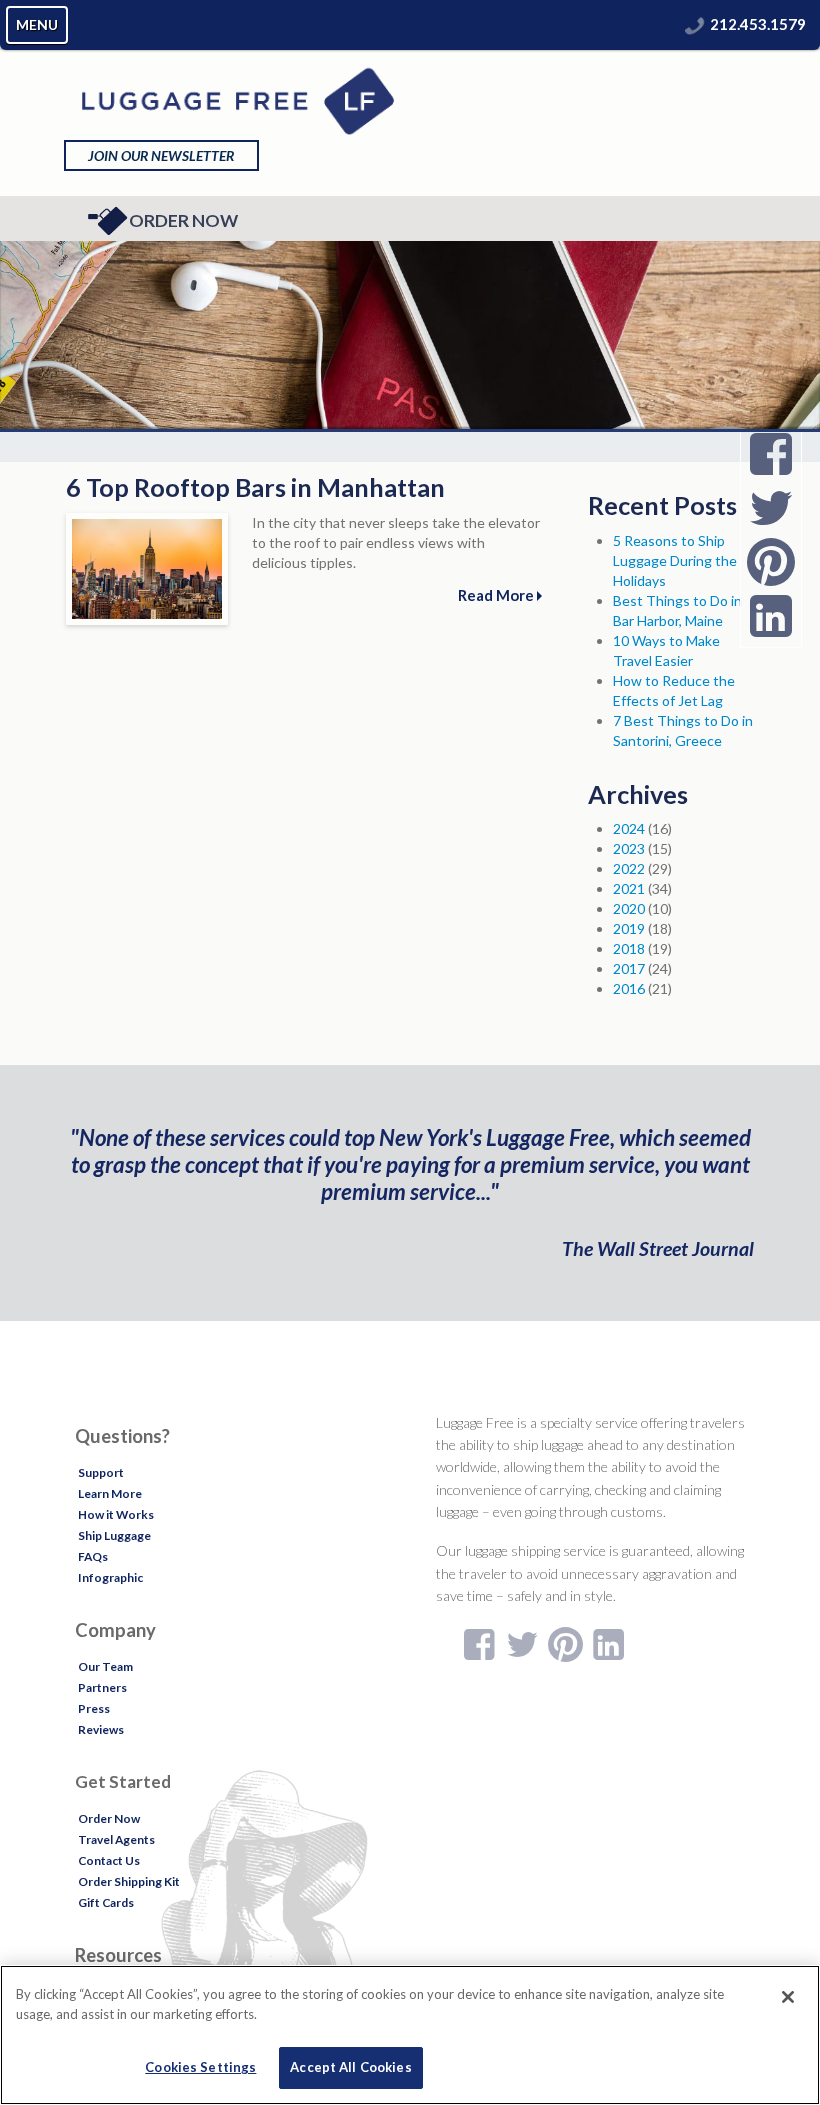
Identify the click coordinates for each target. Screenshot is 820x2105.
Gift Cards (106, 1902)
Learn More (110, 1493)
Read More (497, 595)
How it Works (116, 1514)
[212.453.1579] (695, 24)
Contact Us (109, 1860)
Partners (102, 1687)
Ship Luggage (114, 1535)
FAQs (93, 1556)
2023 (629, 848)
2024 (629, 828)
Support (101, 1472)
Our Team (105, 1666)
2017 (629, 968)
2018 (629, 948)
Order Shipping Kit (129, 1881)
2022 (629, 868)
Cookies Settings (200, 2067)
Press (94, 1708)
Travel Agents (116, 1839)
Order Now (183, 220)
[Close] (788, 1997)
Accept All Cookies (350, 2067)
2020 (629, 908)
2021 (629, 888)
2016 (629, 988)
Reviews (101, 1729)
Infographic (110, 1577)
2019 (629, 928)
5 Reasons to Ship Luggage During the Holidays (675, 560)
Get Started (123, 1781)
